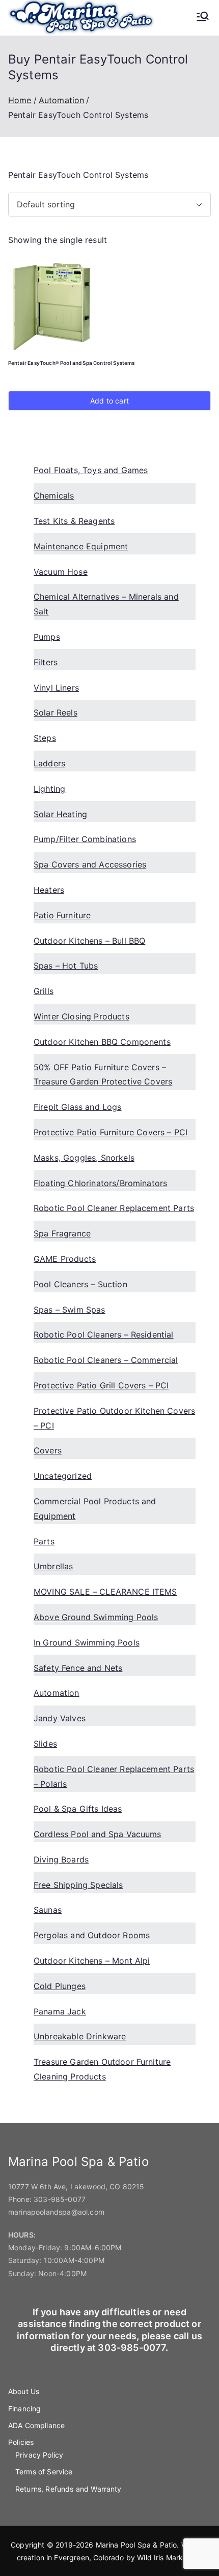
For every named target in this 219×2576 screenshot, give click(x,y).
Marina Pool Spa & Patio (136, 2545)
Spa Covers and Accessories (90, 864)
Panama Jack (60, 2011)
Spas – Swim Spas (70, 1310)
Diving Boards (61, 1859)
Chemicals (54, 495)
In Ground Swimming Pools (87, 1642)
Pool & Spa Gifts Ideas (78, 1809)
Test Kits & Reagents (74, 521)
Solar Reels (56, 712)
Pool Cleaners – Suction (80, 1284)
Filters (46, 662)
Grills (44, 991)
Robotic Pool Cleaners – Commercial (106, 1360)
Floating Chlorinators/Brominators (100, 1183)
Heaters (49, 890)
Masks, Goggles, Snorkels (84, 1158)
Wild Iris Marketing (169, 2557)
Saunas (48, 1910)
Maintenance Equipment (81, 546)
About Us (24, 2391)
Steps (45, 738)
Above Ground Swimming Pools (96, 1617)
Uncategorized (63, 1476)
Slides (45, 1744)
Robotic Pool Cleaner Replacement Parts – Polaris (114, 1776)
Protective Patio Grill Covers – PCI (101, 1385)
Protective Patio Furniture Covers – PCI (111, 1132)
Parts (44, 1541)
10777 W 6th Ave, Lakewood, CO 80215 (76, 2186)
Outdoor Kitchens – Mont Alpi (92, 1961)
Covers (48, 1450)
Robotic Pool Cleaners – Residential (104, 1334)
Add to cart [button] (109, 401)
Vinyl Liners (56, 688)
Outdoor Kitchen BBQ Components (102, 1042)
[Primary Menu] (203, 17)
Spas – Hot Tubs (66, 966)
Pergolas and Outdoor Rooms (92, 1935)
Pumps (47, 637)
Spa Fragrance (62, 1233)
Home (20, 100)
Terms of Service (44, 2472)
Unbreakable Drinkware (80, 2036)
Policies (21, 2442)
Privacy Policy (39, 2455)
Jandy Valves (60, 1718)
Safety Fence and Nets (78, 1668)
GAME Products (65, 1259)
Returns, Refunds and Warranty (69, 2489)
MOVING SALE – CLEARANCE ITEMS (105, 1592)
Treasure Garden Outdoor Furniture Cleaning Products (102, 2069)
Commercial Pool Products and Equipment (95, 1509)
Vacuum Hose (61, 572)
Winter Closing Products (81, 1016)
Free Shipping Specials (78, 1885)
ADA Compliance (36, 2425)
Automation (62, 100)
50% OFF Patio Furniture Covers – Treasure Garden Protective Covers (103, 1075)
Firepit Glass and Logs (78, 1107)
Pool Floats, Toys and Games (91, 470)
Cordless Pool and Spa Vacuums (98, 1834)
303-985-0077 (60, 2199)
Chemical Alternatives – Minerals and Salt (106, 604)
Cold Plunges (60, 1986)
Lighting (49, 789)
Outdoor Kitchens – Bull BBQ (89, 941)
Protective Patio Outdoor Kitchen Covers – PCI (114, 1418)
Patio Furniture (62, 915)
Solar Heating (60, 814)
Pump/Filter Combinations (85, 839)
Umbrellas (53, 1566)
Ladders (49, 763)
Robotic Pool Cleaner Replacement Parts (114, 1208)
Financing (24, 2409)
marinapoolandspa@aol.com (56, 2212)
